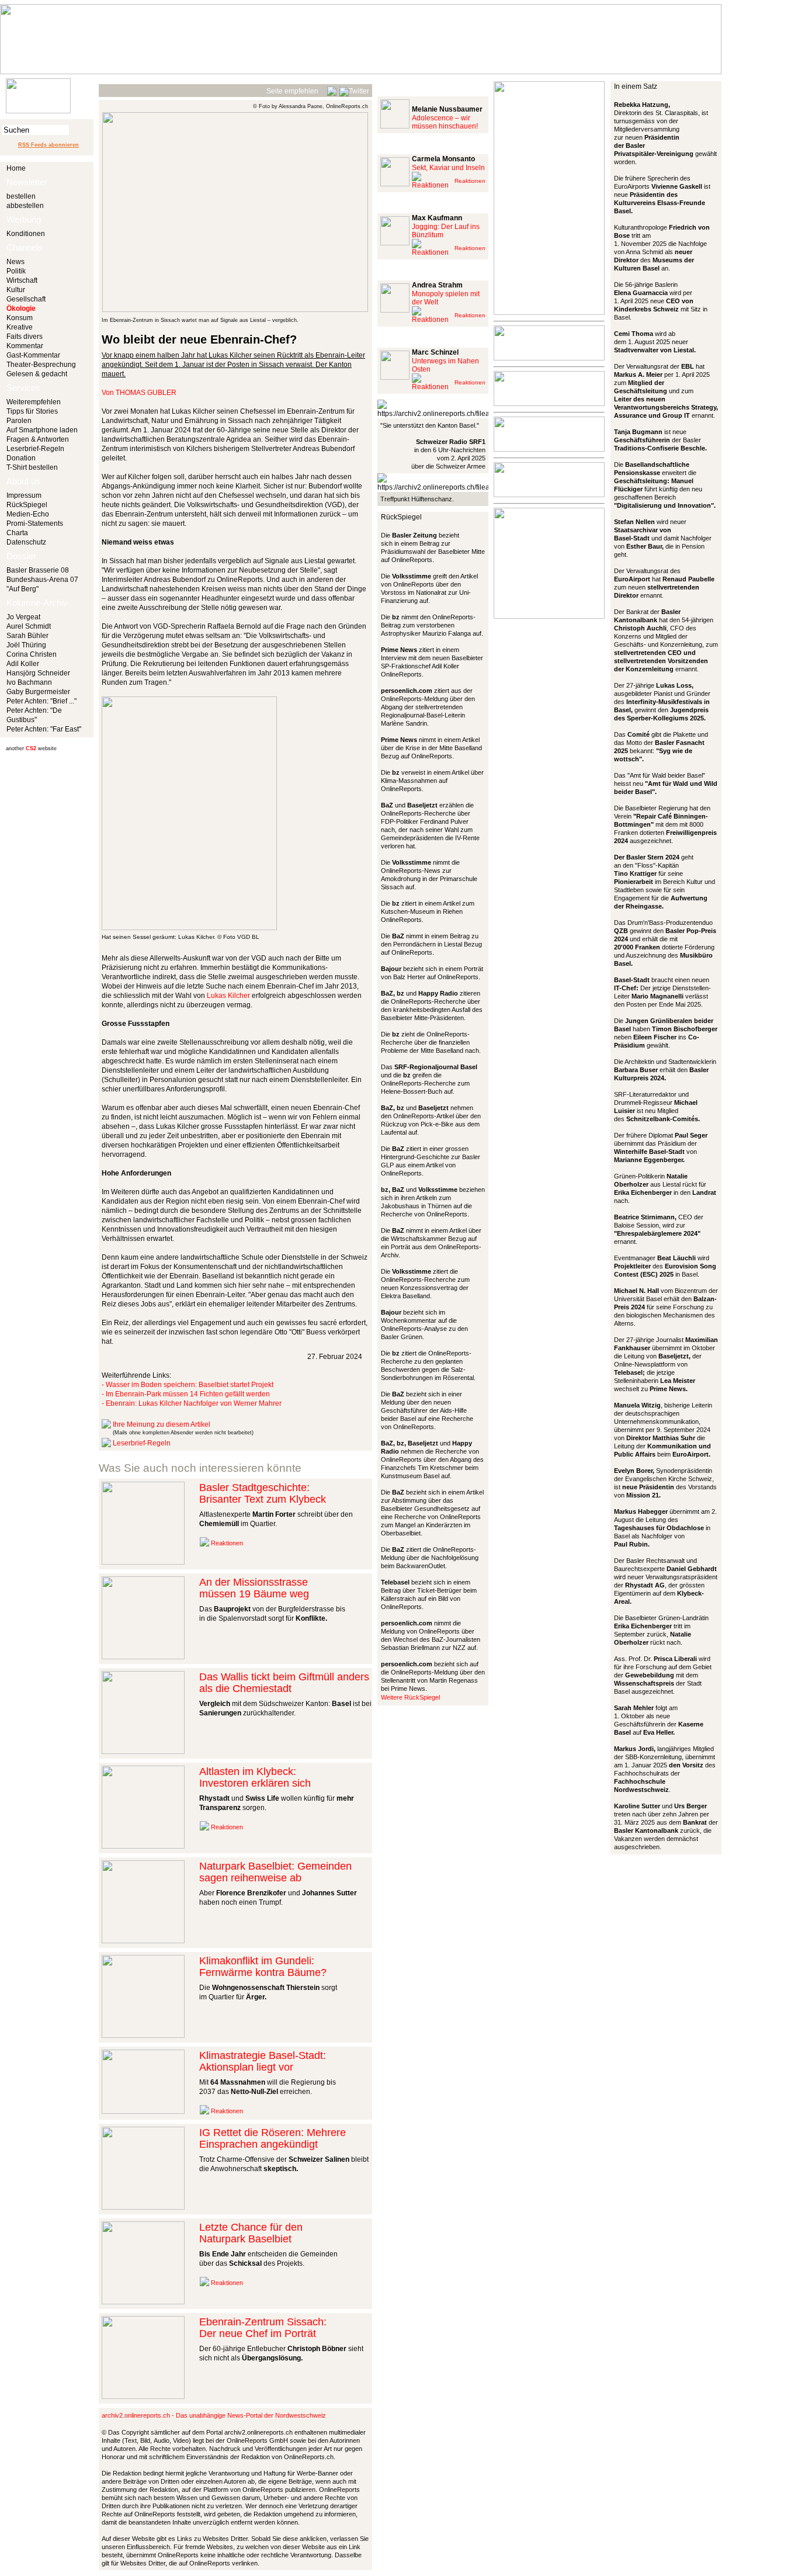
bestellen (21, 196)
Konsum (20, 318)
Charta (17, 533)
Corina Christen (32, 654)
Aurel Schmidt (29, 626)
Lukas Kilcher (228, 996)
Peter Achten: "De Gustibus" (34, 715)
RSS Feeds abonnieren (48, 145)
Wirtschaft (22, 280)
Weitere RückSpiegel (410, 1697)
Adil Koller (23, 664)
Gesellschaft (26, 299)
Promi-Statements (35, 523)
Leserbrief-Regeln (35, 449)
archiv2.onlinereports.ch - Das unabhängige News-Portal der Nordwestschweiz (214, 2415)
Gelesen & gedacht (37, 374)
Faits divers (25, 337)
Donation (21, 458)
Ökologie (21, 308)
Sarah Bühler (27, 636)
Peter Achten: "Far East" (44, 729)
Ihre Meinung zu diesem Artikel (162, 1424)
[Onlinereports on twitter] (354, 89)
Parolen (19, 421)
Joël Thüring (26, 645)
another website (31, 748)
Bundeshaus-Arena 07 (42, 580)
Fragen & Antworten (38, 439)
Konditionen (26, 234)
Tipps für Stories (32, 411)
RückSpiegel (27, 505)
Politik (16, 271)
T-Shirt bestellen (32, 467)
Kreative (20, 327)
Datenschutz (26, 542)
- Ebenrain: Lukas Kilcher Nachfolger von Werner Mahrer (192, 1403)
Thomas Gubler (146, 393)
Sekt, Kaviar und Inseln (448, 168)
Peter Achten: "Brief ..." (41, 701)
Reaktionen (227, 1543)
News (15, 262)
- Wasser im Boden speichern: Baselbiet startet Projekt (188, 1385)
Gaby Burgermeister (38, 692)
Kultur (16, 290)
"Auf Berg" (22, 589)
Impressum (24, 495)
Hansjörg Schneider (38, 673)
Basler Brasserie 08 (38, 570)
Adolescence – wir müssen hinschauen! (445, 122)
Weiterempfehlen (34, 402)
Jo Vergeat (23, 617)
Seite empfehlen (292, 91)
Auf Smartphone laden (42, 430)
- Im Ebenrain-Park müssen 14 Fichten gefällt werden (186, 1394)
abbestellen (25, 206)
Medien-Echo (28, 514)
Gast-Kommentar (33, 355)
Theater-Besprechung (41, 365)
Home (16, 168)
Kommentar (25, 346)
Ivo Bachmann (29, 682)
